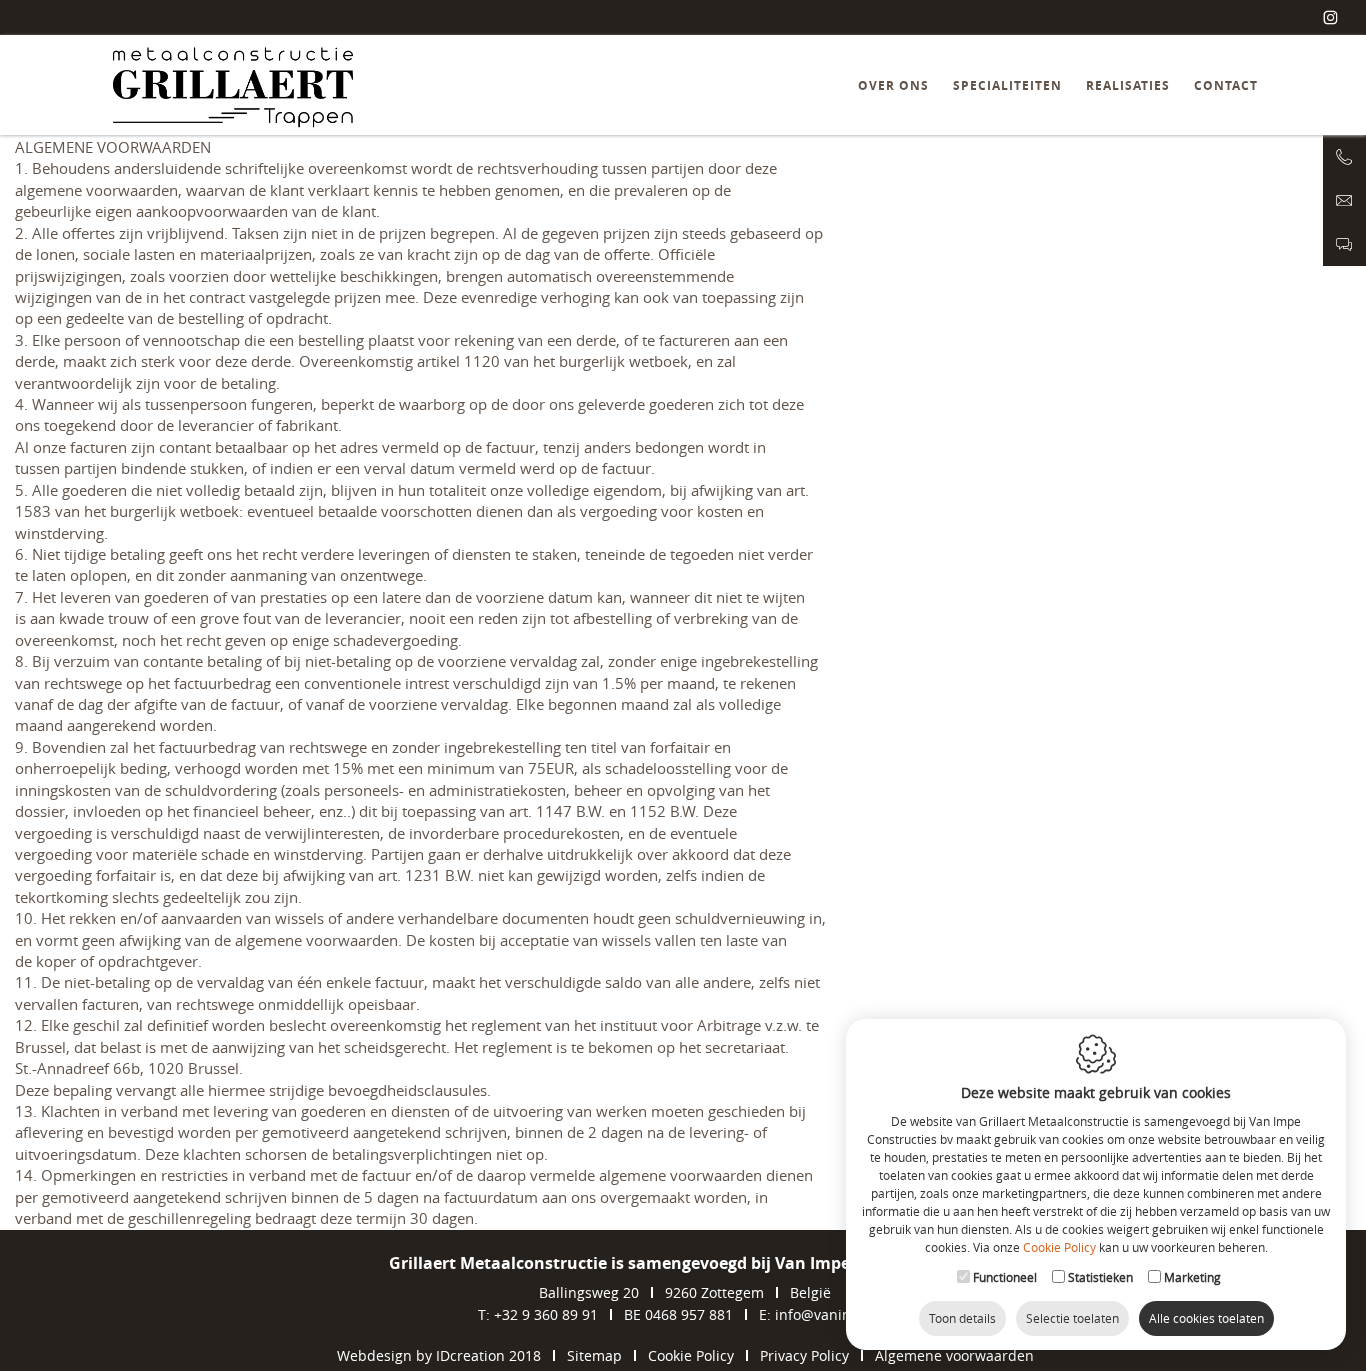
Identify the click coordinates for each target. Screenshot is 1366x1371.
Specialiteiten (1007, 85)
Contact (1226, 85)
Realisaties (1128, 85)
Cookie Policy (1059, 1247)
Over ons (893, 85)
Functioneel (1005, 1277)
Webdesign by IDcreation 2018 (439, 1355)
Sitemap (594, 1355)
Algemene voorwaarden (954, 1355)
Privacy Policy (804, 1355)
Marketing (1192, 1277)
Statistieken (1100, 1277)
